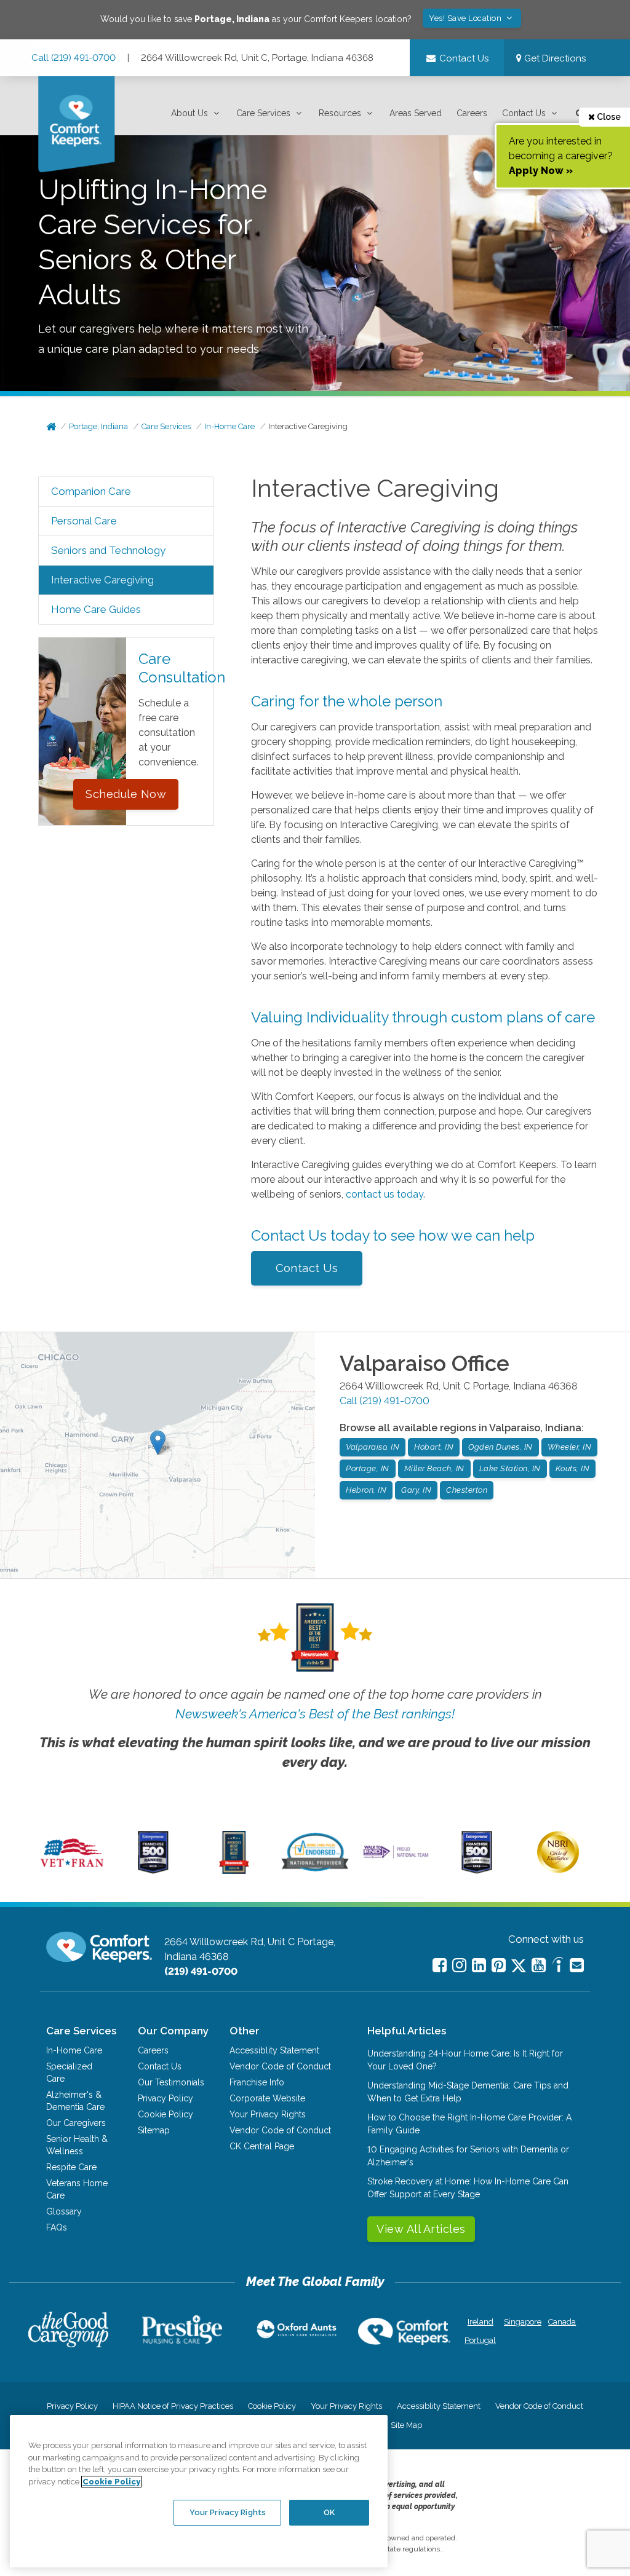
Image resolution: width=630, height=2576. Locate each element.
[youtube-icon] (539, 1965)
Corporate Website (267, 2098)
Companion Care (91, 491)
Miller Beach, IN (434, 1468)
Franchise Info (257, 2082)
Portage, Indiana (98, 426)
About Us (189, 113)
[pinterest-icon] (499, 1965)
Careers (472, 113)
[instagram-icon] (459, 1965)
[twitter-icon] (519, 1966)
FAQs (57, 2227)
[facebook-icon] (440, 1965)
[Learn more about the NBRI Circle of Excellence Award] (558, 1870)
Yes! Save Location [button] (466, 18)
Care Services (263, 113)
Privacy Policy (165, 2098)
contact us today (385, 1194)
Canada (562, 2322)
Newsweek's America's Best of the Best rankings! (315, 1714)
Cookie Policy (165, 2114)
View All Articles (421, 2229)
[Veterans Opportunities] (72, 1871)
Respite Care (71, 2167)
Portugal (480, 2340)
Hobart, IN (434, 1447)
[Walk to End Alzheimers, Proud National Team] (396, 1857)
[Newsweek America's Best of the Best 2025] (234, 1871)
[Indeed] (558, 1966)
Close (608, 117)
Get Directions (554, 58)
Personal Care (84, 521)
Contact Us (524, 113)
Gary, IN (416, 1490)
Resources (340, 113)
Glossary (64, 2211)
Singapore (521, 2322)
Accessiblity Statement (274, 2050)
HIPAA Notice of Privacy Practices (173, 2406)
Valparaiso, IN (373, 1447)
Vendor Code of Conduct (280, 2066)
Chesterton (467, 1490)
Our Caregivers (76, 2123)
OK (329, 2512)
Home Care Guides (96, 609)
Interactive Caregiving (308, 426)
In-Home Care (229, 426)
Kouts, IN (573, 1468)
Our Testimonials (171, 2082)
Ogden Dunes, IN (500, 1447)
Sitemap (154, 2130)
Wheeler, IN (570, 1447)
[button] (196, 113)
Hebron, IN (366, 1490)
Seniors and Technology (108, 550)
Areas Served (416, 113)
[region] (199, 2491)
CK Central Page (262, 2146)
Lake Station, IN (510, 1468)
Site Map (406, 2425)
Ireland (480, 2322)
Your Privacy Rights (268, 2114)
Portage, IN (368, 1468)
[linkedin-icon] (479, 1965)
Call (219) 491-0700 (74, 58)
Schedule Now (126, 794)
